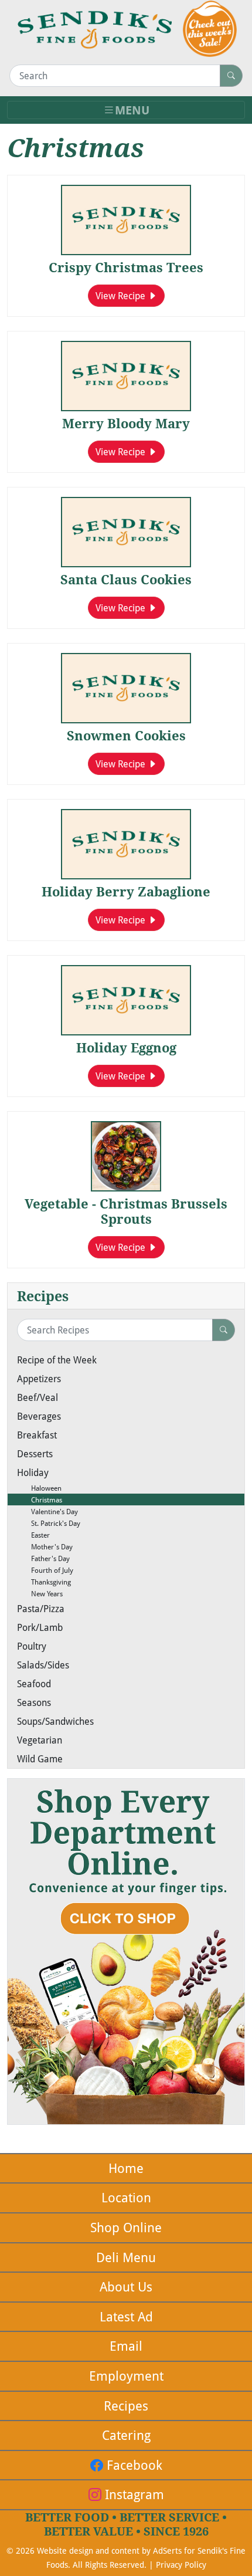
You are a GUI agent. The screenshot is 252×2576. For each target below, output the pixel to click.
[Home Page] (95, 30)
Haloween (39, 1488)
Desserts (35, 1453)
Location (126, 2197)
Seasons (34, 1702)
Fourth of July (45, 1570)
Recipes (126, 2406)
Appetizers (39, 1378)
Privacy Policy (181, 2565)
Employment (126, 2376)
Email (126, 2346)
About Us (126, 2286)
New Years (40, 1593)
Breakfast (37, 1435)
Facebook (133, 2465)
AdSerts (167, 2550)
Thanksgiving (44, 1582)
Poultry (32, 1646)
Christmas (40, 1499)
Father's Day (43, 1558)
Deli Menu (126, 2257)
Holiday (33, 1472)
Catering (126, 2435)
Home (126, 2168)
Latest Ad (126, 2316)
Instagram (133, 2494)
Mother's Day (45, 1546)
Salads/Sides (43, 1665)
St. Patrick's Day (49, 1523)
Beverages (39, 1416)
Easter (33, 1535)
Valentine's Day (47, 1511)
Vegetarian (40, 1740)
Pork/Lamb (40, 1627)
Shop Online (126, 2227)
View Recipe (122, 295)
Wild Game (40, 1758)
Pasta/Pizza (41, 1608)
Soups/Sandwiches (55, 1721)
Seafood (34, 1683)
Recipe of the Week (57, 1360)
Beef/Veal (38, 1397)
